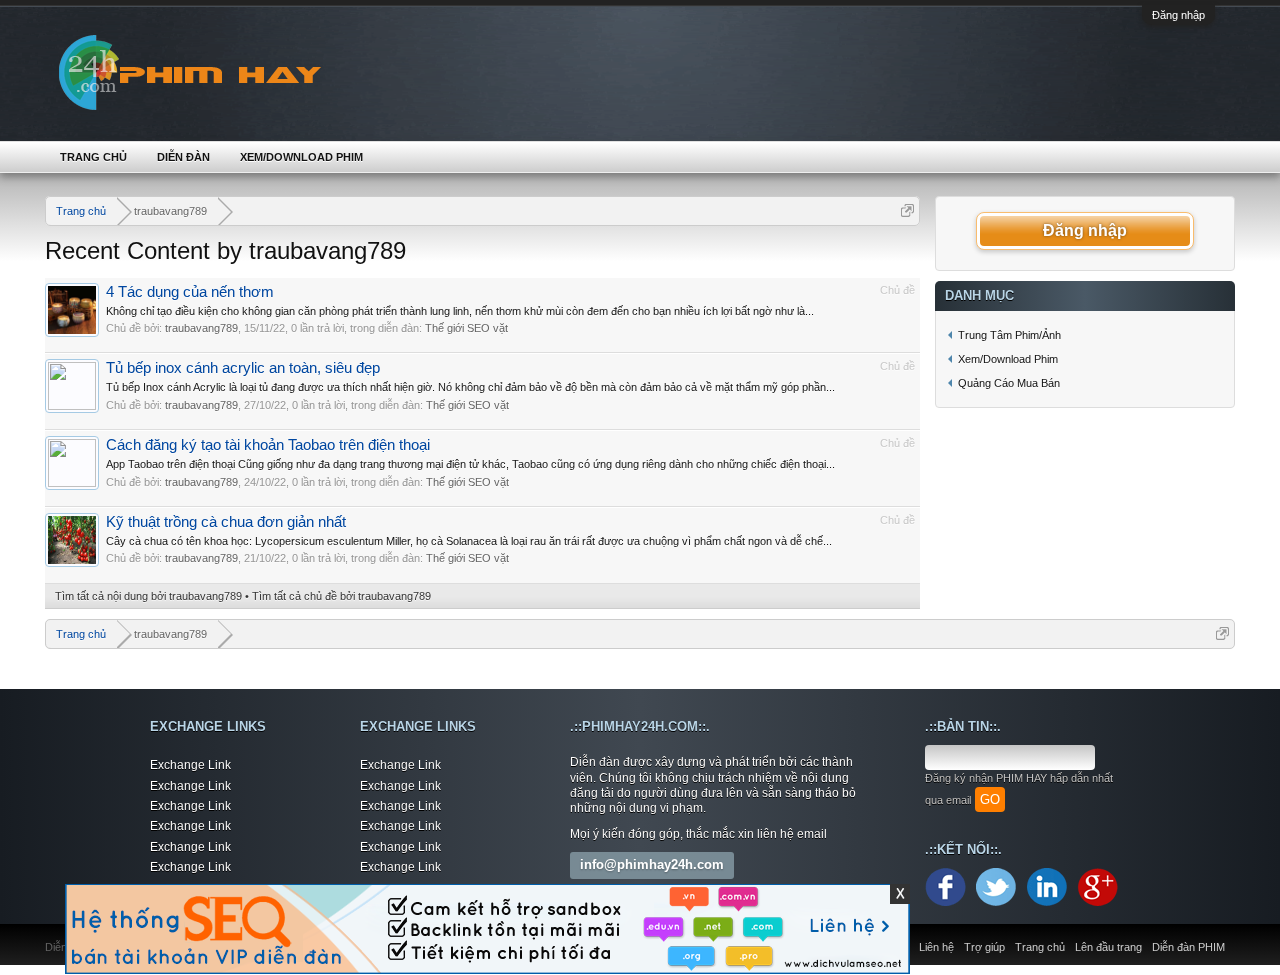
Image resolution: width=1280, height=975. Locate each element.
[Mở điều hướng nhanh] (907, 210)
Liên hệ (936, 947)
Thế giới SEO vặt (466, 328)
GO (990, 799)
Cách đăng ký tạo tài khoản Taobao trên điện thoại (268, 445)
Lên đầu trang (1108, 947)
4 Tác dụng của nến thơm (190, 292)
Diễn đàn (183, 157)
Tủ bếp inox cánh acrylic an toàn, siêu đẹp (243, 368)
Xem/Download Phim (301, 157)
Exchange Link (190, 765)
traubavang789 (201, 328)
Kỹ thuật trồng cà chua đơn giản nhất (226, 522)
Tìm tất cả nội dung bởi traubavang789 (148, 596)
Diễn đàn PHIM (1188, 947)
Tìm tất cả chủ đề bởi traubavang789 (341, 596)
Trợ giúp (984, 947)
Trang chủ (93, 157)
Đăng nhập (1178, 15)
